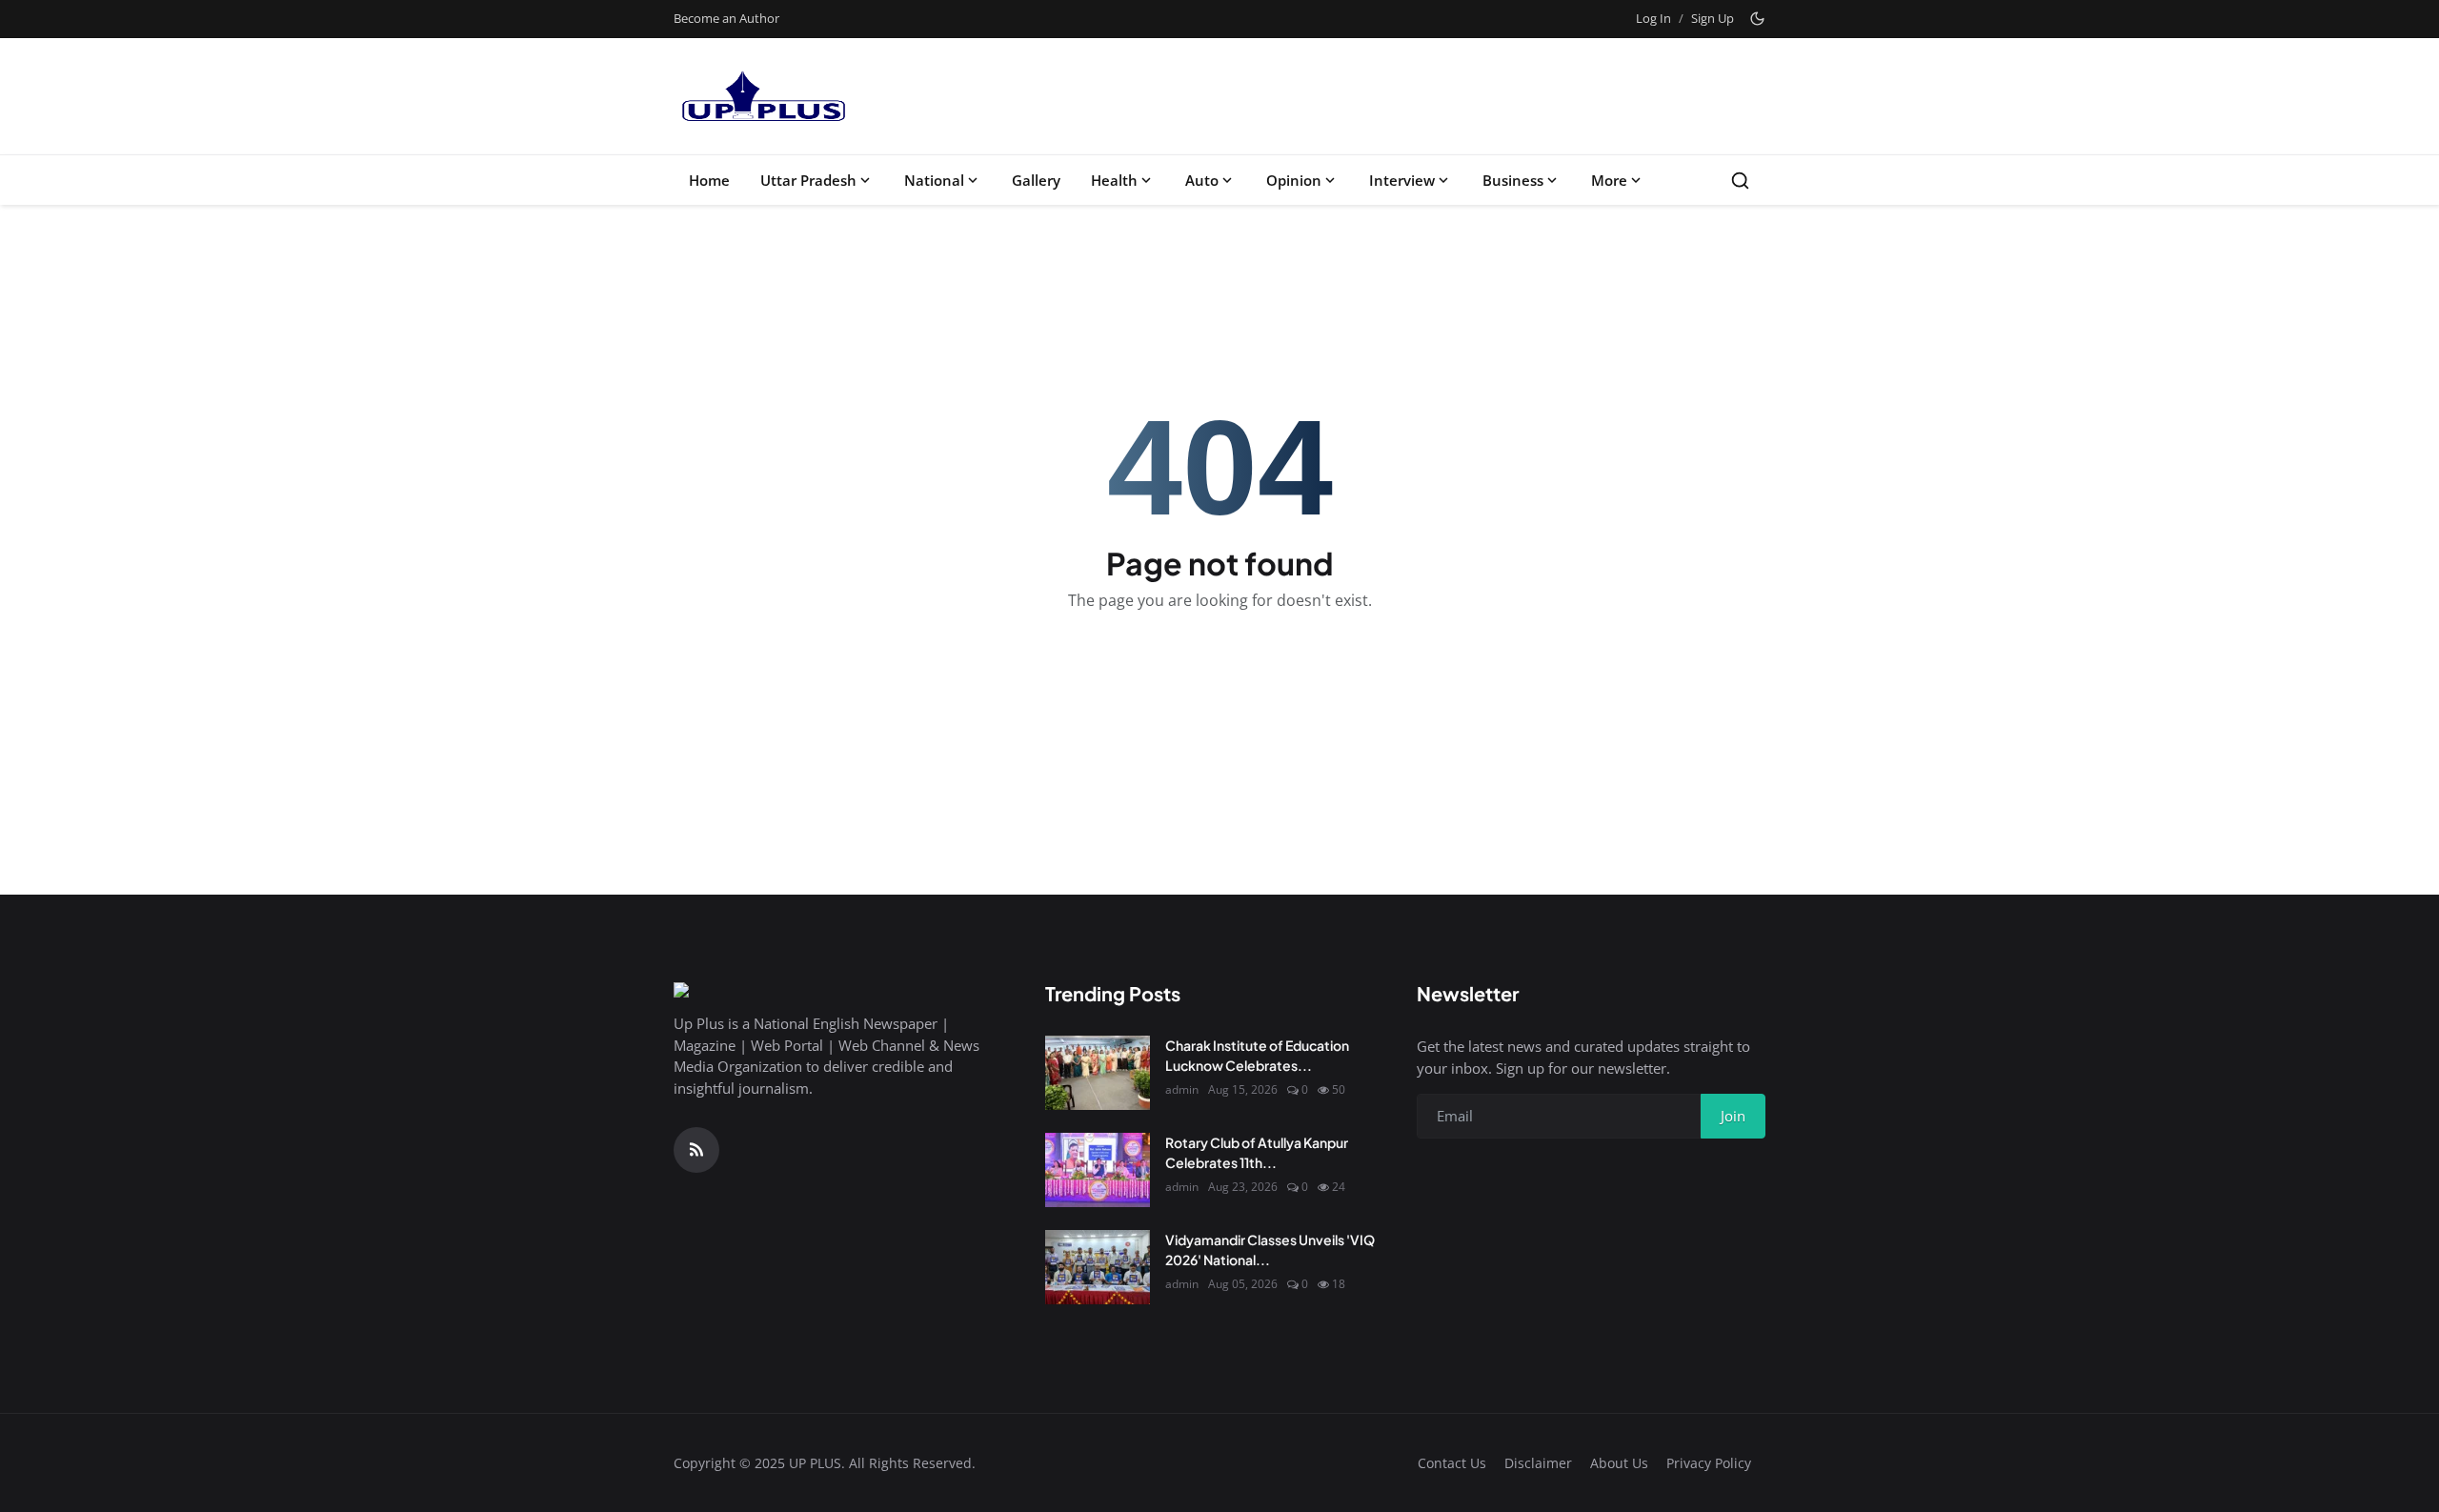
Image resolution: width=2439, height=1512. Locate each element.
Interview (1402, 180)
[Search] (1740, 181)
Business (1513, 180)
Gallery (1036, 180)
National (934, 180)
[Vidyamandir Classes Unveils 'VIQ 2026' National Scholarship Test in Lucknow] (1098, 1267)
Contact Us (1452, 1463)
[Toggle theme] (1757, 19)
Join (1733, 1116)
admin (1182, 1089)
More (1609, 180)
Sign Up (1713, 18)
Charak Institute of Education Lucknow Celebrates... (1257, 1055)
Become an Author (726, 18)
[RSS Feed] (696, 1150)
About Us (1619, 1463)
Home (709, 180)
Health (1114, 180)
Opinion (1294, 180)
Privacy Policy (1709, 1463)
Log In (1653, 18)
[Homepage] (762, 96)
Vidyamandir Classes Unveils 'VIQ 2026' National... (1270, 1250)
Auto (1202, 180)
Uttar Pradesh (808, 180)
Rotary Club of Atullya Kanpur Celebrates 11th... (1257, 1152)
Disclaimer (1538, 1463)
